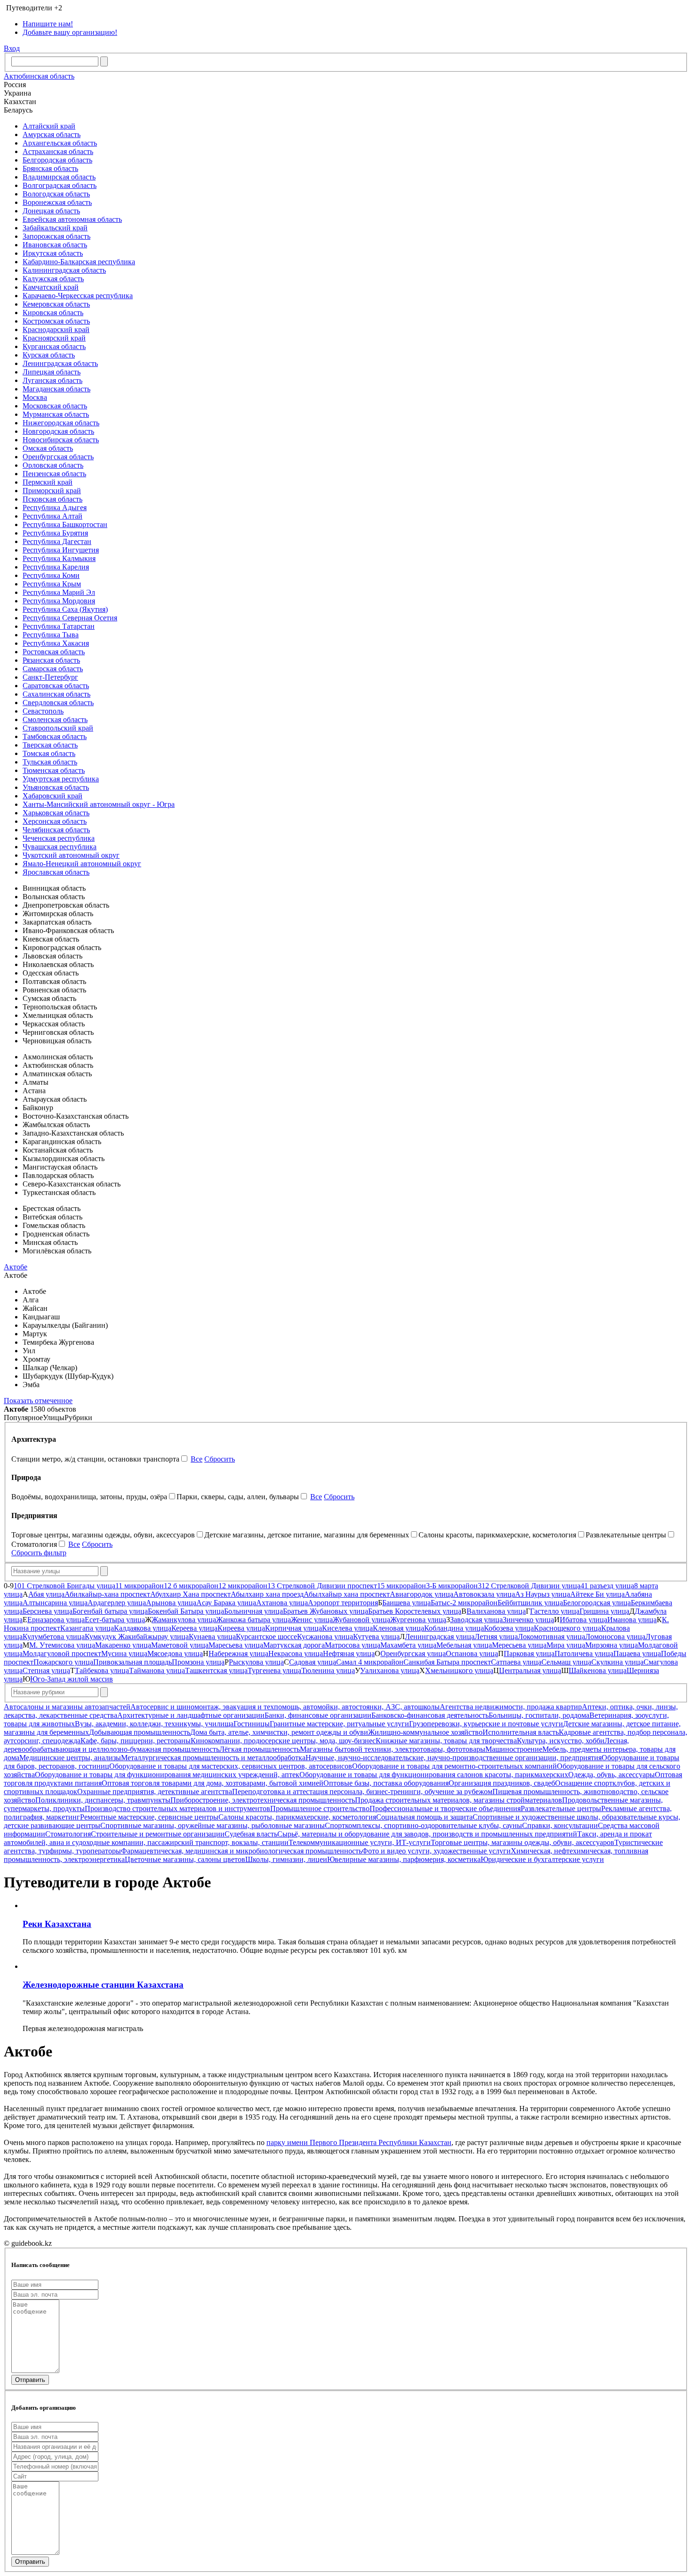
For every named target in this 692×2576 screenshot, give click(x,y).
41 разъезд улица (607, 1586)
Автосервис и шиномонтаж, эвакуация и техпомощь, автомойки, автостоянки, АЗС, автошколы (285, 1707)
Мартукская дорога (294, 1645)
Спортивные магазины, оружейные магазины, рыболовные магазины (213, 1825)
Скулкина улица (617, 1662)
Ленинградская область (60, 363)
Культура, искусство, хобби (561, 1741)
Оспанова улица (472, 1654)
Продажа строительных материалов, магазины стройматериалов (459, 1800)
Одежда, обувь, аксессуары (612, 1775)
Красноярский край (54, 338)
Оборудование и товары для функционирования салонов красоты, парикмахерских (434, 1775)
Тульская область (50, 762)
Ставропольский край (58, 728)
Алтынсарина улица (55, 1603)
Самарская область (53, 669)
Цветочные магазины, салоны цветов (185, 1859)
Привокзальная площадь (133, 1662)
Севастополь (43, 711)
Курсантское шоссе (266, 1637)
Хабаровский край (52, 796)
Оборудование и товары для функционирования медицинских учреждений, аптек (167, 1775)
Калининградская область (64, 270)
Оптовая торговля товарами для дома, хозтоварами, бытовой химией (213, 1783)
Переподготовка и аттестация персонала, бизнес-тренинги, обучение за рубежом (362, 1792)
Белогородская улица (597, 1603)
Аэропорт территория (343, 1603)
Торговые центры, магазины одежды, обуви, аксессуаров (523, 1842)
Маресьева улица (236, 1645)
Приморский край (52, 491)
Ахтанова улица (282, 1603)
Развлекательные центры (561, 1808)
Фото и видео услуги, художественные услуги (436, 1851)
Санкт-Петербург (50, 677)
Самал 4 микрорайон (370, 1662)
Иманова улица (632, 1620)
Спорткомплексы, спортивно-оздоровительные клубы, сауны (423, 1825)
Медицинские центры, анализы (70, 1758)
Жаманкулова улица (184, 1620)
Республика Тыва (51, 635)
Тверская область (50, 745)
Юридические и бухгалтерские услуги (542, 1859)
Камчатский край (51, 287)
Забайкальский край (55, 228)
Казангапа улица (87, 1628)
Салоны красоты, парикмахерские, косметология (297, 1817)
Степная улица (46, 1670)
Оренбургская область (58, 457)
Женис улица (312, 1620)
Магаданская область (56, 389)
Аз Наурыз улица (543, 1594)
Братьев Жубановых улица (326, 1611)
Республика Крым (52, 584)
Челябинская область (56, 830)
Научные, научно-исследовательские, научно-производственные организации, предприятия (454, 1758)
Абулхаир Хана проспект (190, 1594)
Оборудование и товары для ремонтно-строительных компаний (455, 1766)
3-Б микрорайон (452, 1586)
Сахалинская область (56, 694)
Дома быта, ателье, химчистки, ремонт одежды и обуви (279, 1732)
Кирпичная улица (294, 1628)
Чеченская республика (59, 838)
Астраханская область (58, 151)
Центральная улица (530, 1670)
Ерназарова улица (56, 1620)
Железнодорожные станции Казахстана (103, 1985)
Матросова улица (353, 1645)
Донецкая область (51, 211)
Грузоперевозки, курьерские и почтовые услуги (486, 1724)
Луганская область (52, 380)
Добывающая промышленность (140, 1732)
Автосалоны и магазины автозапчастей (67, 1707)
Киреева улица (241, 1628)
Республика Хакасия (56, 643)
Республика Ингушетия (61, 550)
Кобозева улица (509, 1628)
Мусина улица (124, 1654)
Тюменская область (54, 770)
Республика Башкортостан (65, 524)
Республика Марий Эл (59, 592)
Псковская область (52, 499)
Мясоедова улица (175, 1654)
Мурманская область (56, 414)
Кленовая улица (398, 1628)
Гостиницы (252, 1724)
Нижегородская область (61, 423)
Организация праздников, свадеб (502, 1783)
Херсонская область (55, 821)
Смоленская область (55, 719)
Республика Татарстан (59, 626)
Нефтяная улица (349, 1654)
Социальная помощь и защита (424, 1817)
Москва (35, 397)
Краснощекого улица (567, 1628)
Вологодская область (56, 194)
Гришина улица (604, 1611)
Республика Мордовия (59, 601)
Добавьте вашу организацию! (70, 32)
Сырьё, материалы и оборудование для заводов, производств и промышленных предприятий (427, 1834)
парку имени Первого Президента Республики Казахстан (359, 2142)
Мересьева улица (519, 1645)
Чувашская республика (60, 847)
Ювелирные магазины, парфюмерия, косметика (404, 1859)
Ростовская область (54, 652)
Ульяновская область (56, 787)
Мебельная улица (464, 1645)
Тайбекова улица (102, 1670)
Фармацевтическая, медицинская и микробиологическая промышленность (241, 1851)
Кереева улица (194, 1628)
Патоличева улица (584, 1654)
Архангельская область (60, 143)
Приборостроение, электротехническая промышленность (263, 1800)
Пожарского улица (63, 1662)
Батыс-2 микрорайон (464, 1603)
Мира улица (566, 1645)
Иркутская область (53, 253)
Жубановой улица (362, 1620)
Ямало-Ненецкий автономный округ (82, 864)
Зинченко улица (528, 1620)
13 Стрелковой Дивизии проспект (322, 1586)
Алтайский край (49, 126)
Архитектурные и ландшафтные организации (191, 1715)
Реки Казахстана (57, 1924)
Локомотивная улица (551, 1637)
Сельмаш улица (566, 1662)
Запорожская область (56, 236)
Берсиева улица (48, 1611)
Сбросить (220, 1459)
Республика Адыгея (55, 508)
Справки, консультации (560, 1825)
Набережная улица (238, 1654)
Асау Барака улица (226, 1603)
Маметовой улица (180, 1645)
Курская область (49, 355)
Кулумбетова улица (54, 1637)
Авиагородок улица (422, 1594)
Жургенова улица (418, 1620)
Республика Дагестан (57, 541)
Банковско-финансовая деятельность (430, 1715)
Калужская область (53, 279)
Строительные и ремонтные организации (158, 1834)
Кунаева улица (212, 1637)
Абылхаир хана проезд (267, 1594)
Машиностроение (514, 1749)
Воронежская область (57, 202)
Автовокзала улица (484, 1594)
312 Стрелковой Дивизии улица (529, 1586)
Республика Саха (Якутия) (65, 609)
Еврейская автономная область (72, 219)
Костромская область (56, 321)
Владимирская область (59, 177)
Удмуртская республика (61, 779)
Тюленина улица (328, 1670)
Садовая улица (313, 1662)
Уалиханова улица (390, 1670)
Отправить (30, 2380)
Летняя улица (496, 1637)
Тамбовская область (55, 736)
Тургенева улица (274, 1670)
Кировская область (53, 313)
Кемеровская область (56, 304)
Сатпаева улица (516, 1662)
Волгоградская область (60, 185)
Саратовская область (56, 686)
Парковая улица (529, 1654)
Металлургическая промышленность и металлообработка (213, 1758)
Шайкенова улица (598, 1670)
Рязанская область (51, 660)
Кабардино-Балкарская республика (79, 262)
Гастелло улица (555, 1611)
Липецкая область (52, 372)
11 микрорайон (140, 1586)
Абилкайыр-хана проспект (107, 1594)
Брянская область (50, 168)
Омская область (48, 448)
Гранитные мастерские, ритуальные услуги (339, 1724)
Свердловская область (58, 703)
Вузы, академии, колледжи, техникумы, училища (154, 1724)
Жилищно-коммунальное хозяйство (425, 1732)
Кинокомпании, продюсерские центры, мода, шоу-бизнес (283, 1741)
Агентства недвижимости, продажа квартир (511, 1707)
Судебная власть (251, 1834)
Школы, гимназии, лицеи (286, 1859)
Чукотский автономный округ (71, 855)
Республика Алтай (52, 516)
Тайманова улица (157, 1670)
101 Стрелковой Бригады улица (64, 1586)
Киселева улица (347, 1628)
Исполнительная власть (521, 1732)
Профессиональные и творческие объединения (445, 1808)
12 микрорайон (243, 1586)
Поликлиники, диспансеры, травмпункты (103, 1800)
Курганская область (54, 346)
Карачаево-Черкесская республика (78, 296)
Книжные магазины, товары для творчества (446, 1741)
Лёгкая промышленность (260, 1749)
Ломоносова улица (615, 1637)
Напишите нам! (48, 24)
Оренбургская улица (413, 1654)
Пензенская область (54, 474)
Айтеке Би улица (597, 1594)
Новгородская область (58, 431)
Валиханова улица (496, 1611)
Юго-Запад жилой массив (72, 1679)
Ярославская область (56, 872)
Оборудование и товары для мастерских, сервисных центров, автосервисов (231, 1766)
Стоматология (68, 1834)
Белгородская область (57, 160)
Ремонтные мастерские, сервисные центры (149, 1817)
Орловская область (53, 465)
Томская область (49, 753)
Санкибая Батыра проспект (447, 1662)
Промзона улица (198, 1662)
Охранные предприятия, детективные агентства (155, 1792)
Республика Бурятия (55, 533)
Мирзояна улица (612, 1645)
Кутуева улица (376, 1637)
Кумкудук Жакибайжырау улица (137, 1637)
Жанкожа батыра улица (253, 1620)
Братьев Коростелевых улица (415, 1611)
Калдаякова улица (143, 1628)
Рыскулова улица (256, 1662)
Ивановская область (55, 245)
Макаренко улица (123, 1645)
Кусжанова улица (325, 1637)
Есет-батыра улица (115, 1620)
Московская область (55, 406)
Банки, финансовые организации (318, 1715)
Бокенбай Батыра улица (186, 1611)
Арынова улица (171, 1603)
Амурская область (52, 134)
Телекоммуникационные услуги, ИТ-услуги (360, 1842)
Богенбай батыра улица (110, 1611)
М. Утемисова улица (62, 1645)
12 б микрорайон (191, 1586)
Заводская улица (476, 1620)
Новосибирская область (61, 440)
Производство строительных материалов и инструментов (177, 1808)
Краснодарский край (56, 329)
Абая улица (46, 1594)
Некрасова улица (296, 1654)
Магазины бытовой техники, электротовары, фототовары (393, 1749)
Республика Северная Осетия (70, 618)
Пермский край (48, 482)
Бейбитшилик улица (530, 1603)
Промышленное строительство (320, 1808)
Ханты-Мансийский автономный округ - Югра (99, 804)
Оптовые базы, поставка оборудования (386, 1783)
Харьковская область (56, 813)
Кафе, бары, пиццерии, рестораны (136, 1741)
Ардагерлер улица (117, 1603)
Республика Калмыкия (59, 558)
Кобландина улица (454, 1628)
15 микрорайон (402, 1586)
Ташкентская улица (216, 1670)
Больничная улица (253, 1611)
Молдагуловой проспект (62, 1654)
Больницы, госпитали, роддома (539, 1715)
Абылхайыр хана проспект (347, 1594)
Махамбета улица (408, 1645)
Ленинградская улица (440, 1637)
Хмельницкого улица (459, 1670)
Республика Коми (51, 575)
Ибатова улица (583, 1620)
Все (197, 1459)
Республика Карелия (56, 567)
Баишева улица (406, 1603)
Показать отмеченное (38, 1401)
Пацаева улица (637, 1654)
